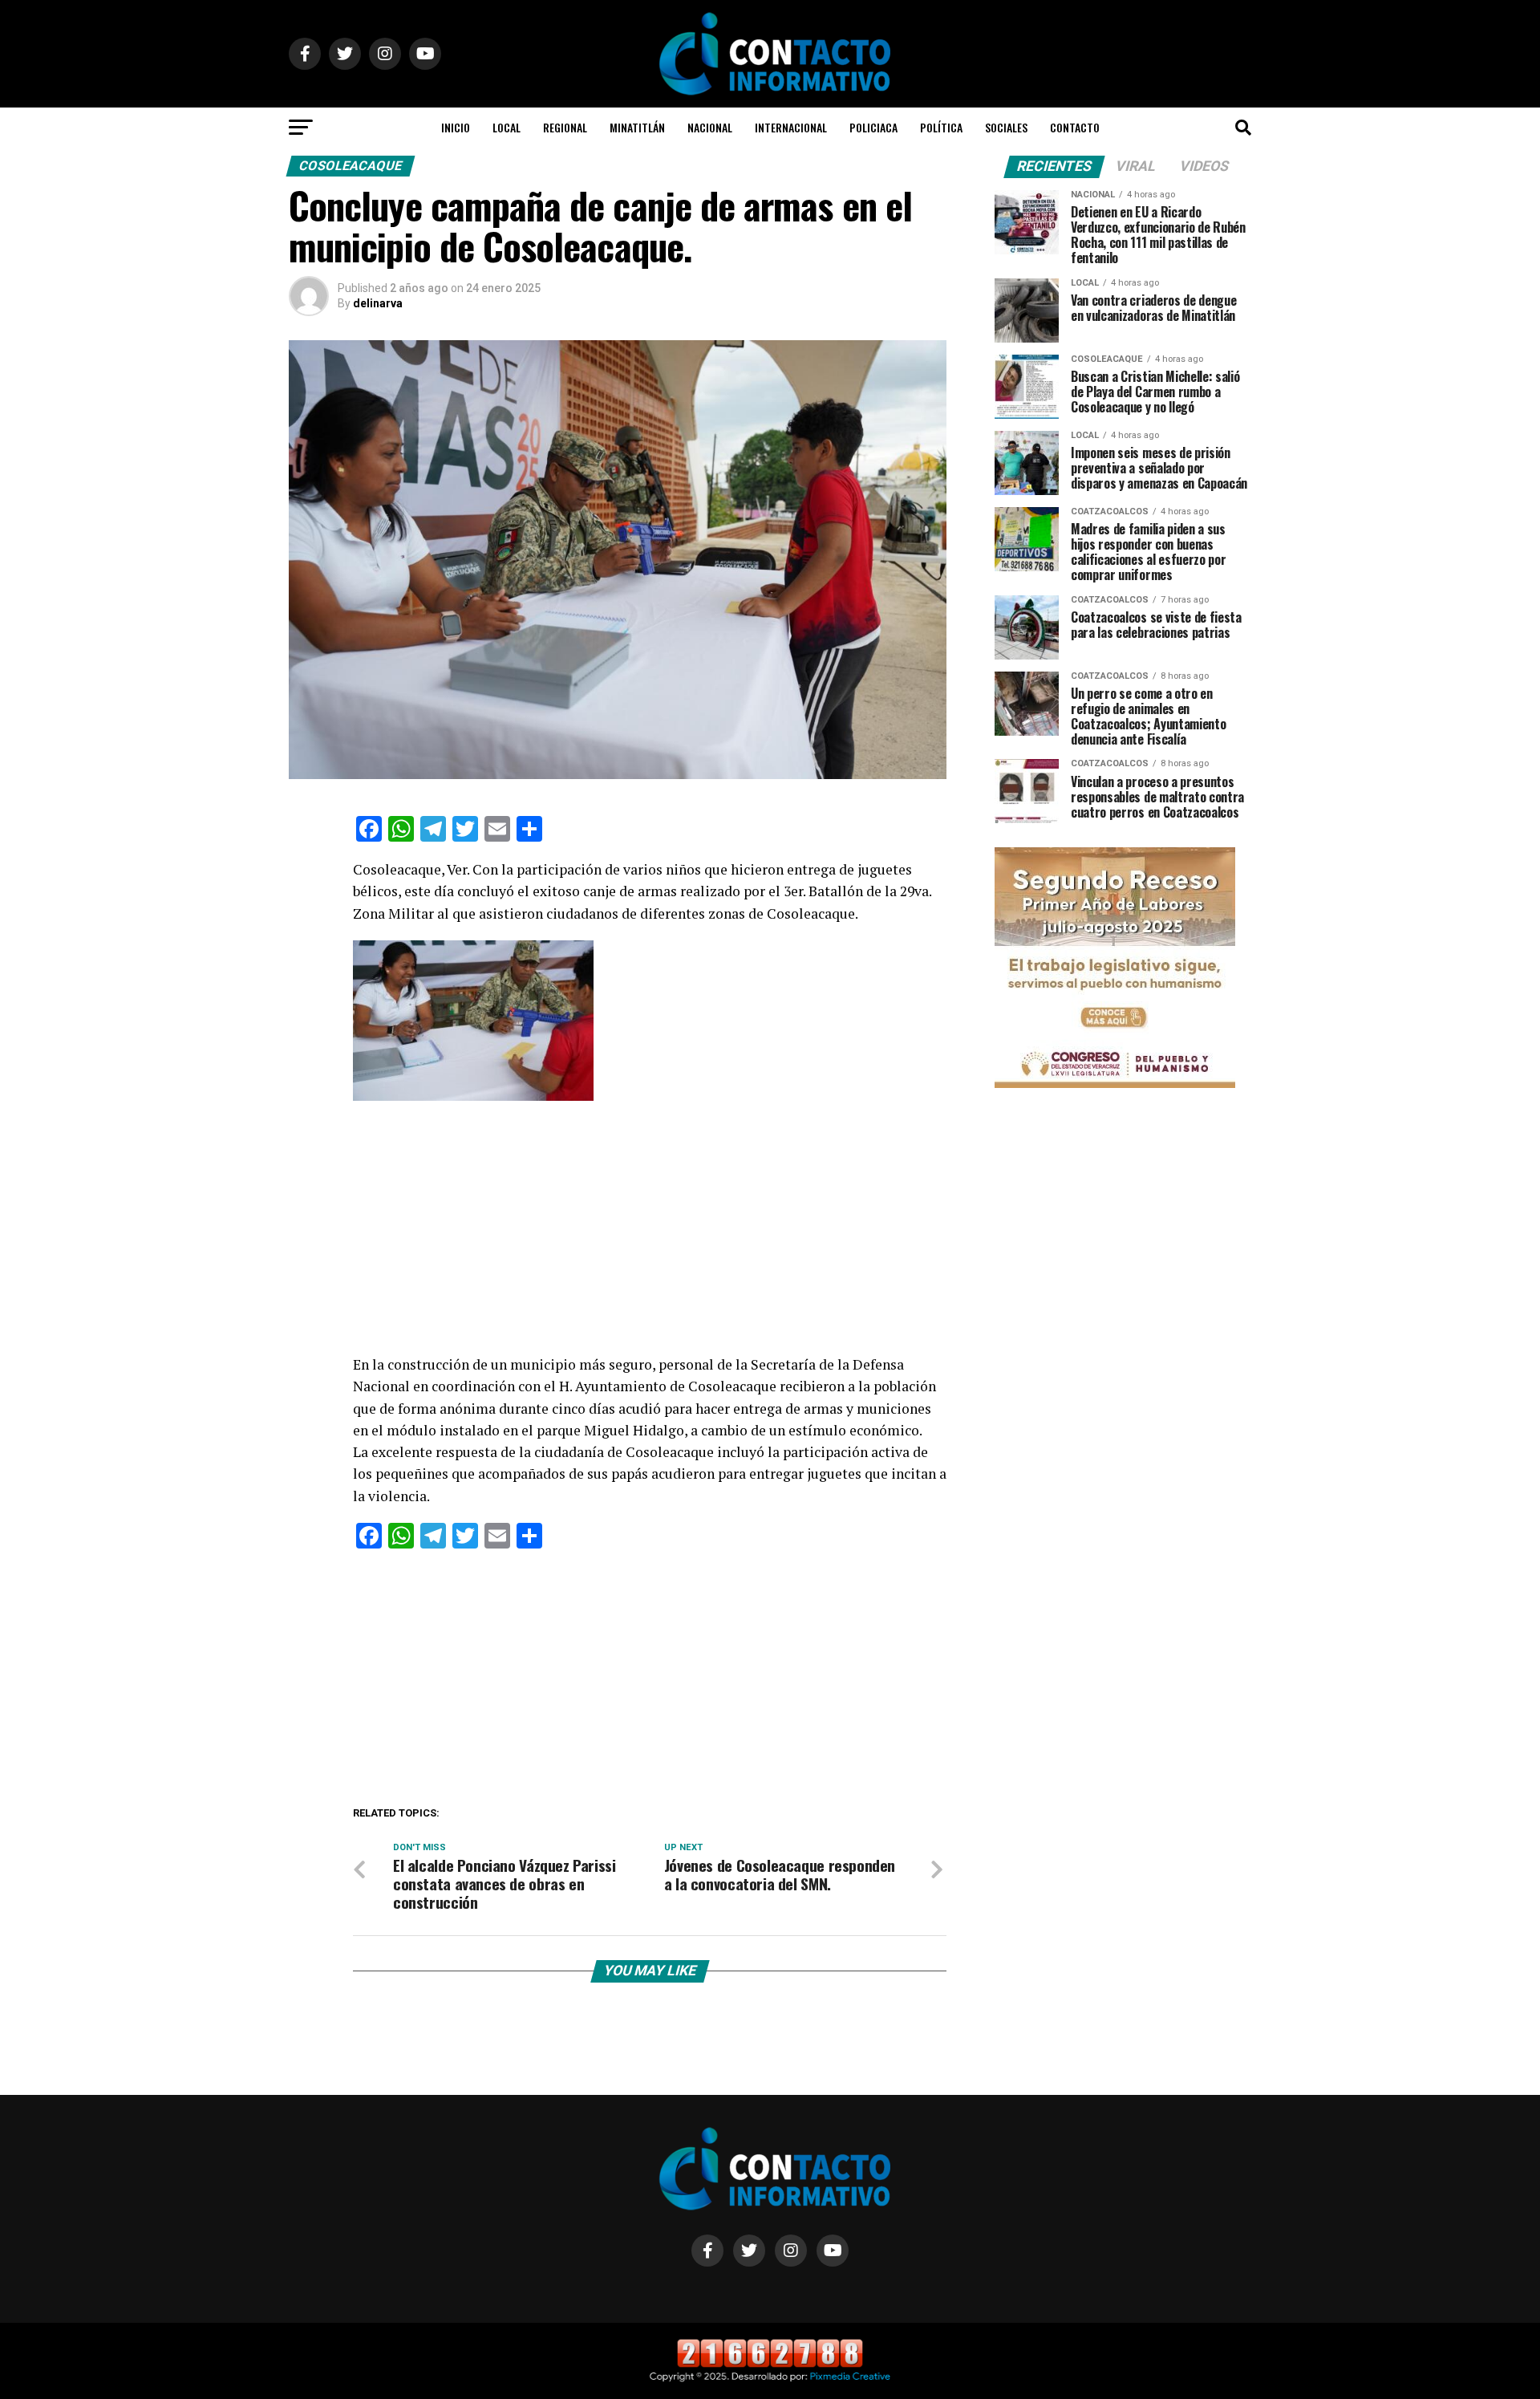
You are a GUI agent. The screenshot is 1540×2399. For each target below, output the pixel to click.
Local (507, 127)
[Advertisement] (650, 1235)
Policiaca (873, 127)
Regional (565, 127)
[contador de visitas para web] (770, 2364)
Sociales (1006, 127)
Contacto (1075, 127)
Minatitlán (637, 127)
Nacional (710, 127)
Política (941, 127)
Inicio (456, 127)
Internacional (791, 127)
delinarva (378, 303)
